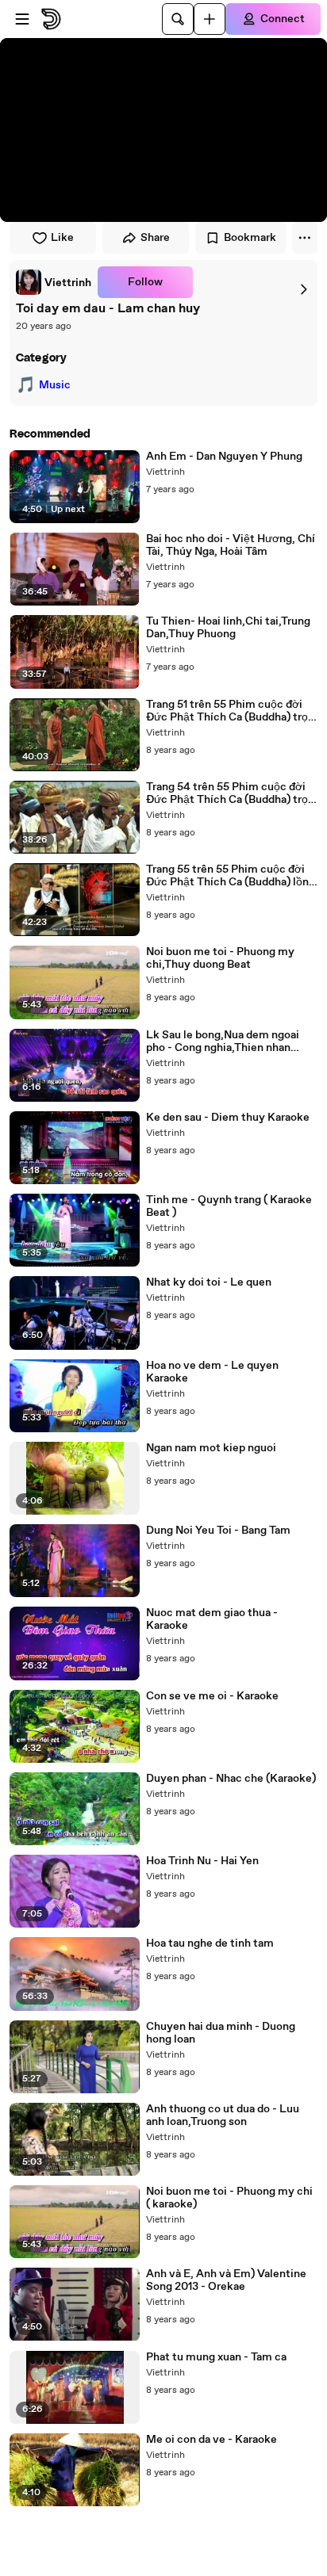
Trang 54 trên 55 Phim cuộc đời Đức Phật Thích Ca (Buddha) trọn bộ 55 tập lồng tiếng (230, 793)
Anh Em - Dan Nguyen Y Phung (224, 457)
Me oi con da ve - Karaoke (212, 2440)
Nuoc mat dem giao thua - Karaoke (212, 1619)
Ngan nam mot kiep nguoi (211, 1448)
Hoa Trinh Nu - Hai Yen (202, 1861)
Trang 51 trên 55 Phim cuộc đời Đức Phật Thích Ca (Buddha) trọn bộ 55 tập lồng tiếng (230, 711)
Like (62, 238)
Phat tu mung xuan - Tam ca (216, 2357)
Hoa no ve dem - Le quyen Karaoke (212, 1372)
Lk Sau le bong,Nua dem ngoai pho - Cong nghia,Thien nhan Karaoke (223, 1041)
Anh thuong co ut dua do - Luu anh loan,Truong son (223, 2115)
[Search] (178, 19)
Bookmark (250, 238)
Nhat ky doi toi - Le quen (209, 1282)
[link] (54, 282)
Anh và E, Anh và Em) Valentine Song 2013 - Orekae (226, 2280)
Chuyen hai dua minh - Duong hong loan (221, 2033)
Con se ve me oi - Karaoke (212, 1696)
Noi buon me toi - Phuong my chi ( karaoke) (229, 2198)
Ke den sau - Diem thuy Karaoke (228, 1118)
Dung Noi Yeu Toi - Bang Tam (218, 1531)
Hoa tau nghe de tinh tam (210, 1943)
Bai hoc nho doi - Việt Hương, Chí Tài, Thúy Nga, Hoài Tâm (231, 545)
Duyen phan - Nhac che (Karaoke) (231, 1779)
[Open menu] (22, 19)
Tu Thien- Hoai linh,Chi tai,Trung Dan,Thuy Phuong (228, 628)
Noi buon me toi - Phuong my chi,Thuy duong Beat (220, 958)
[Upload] (210, 19)
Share (155, 238)
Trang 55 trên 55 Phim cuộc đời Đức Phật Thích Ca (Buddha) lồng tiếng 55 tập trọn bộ (231, 876)
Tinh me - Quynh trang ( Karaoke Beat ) (229, 1206)
